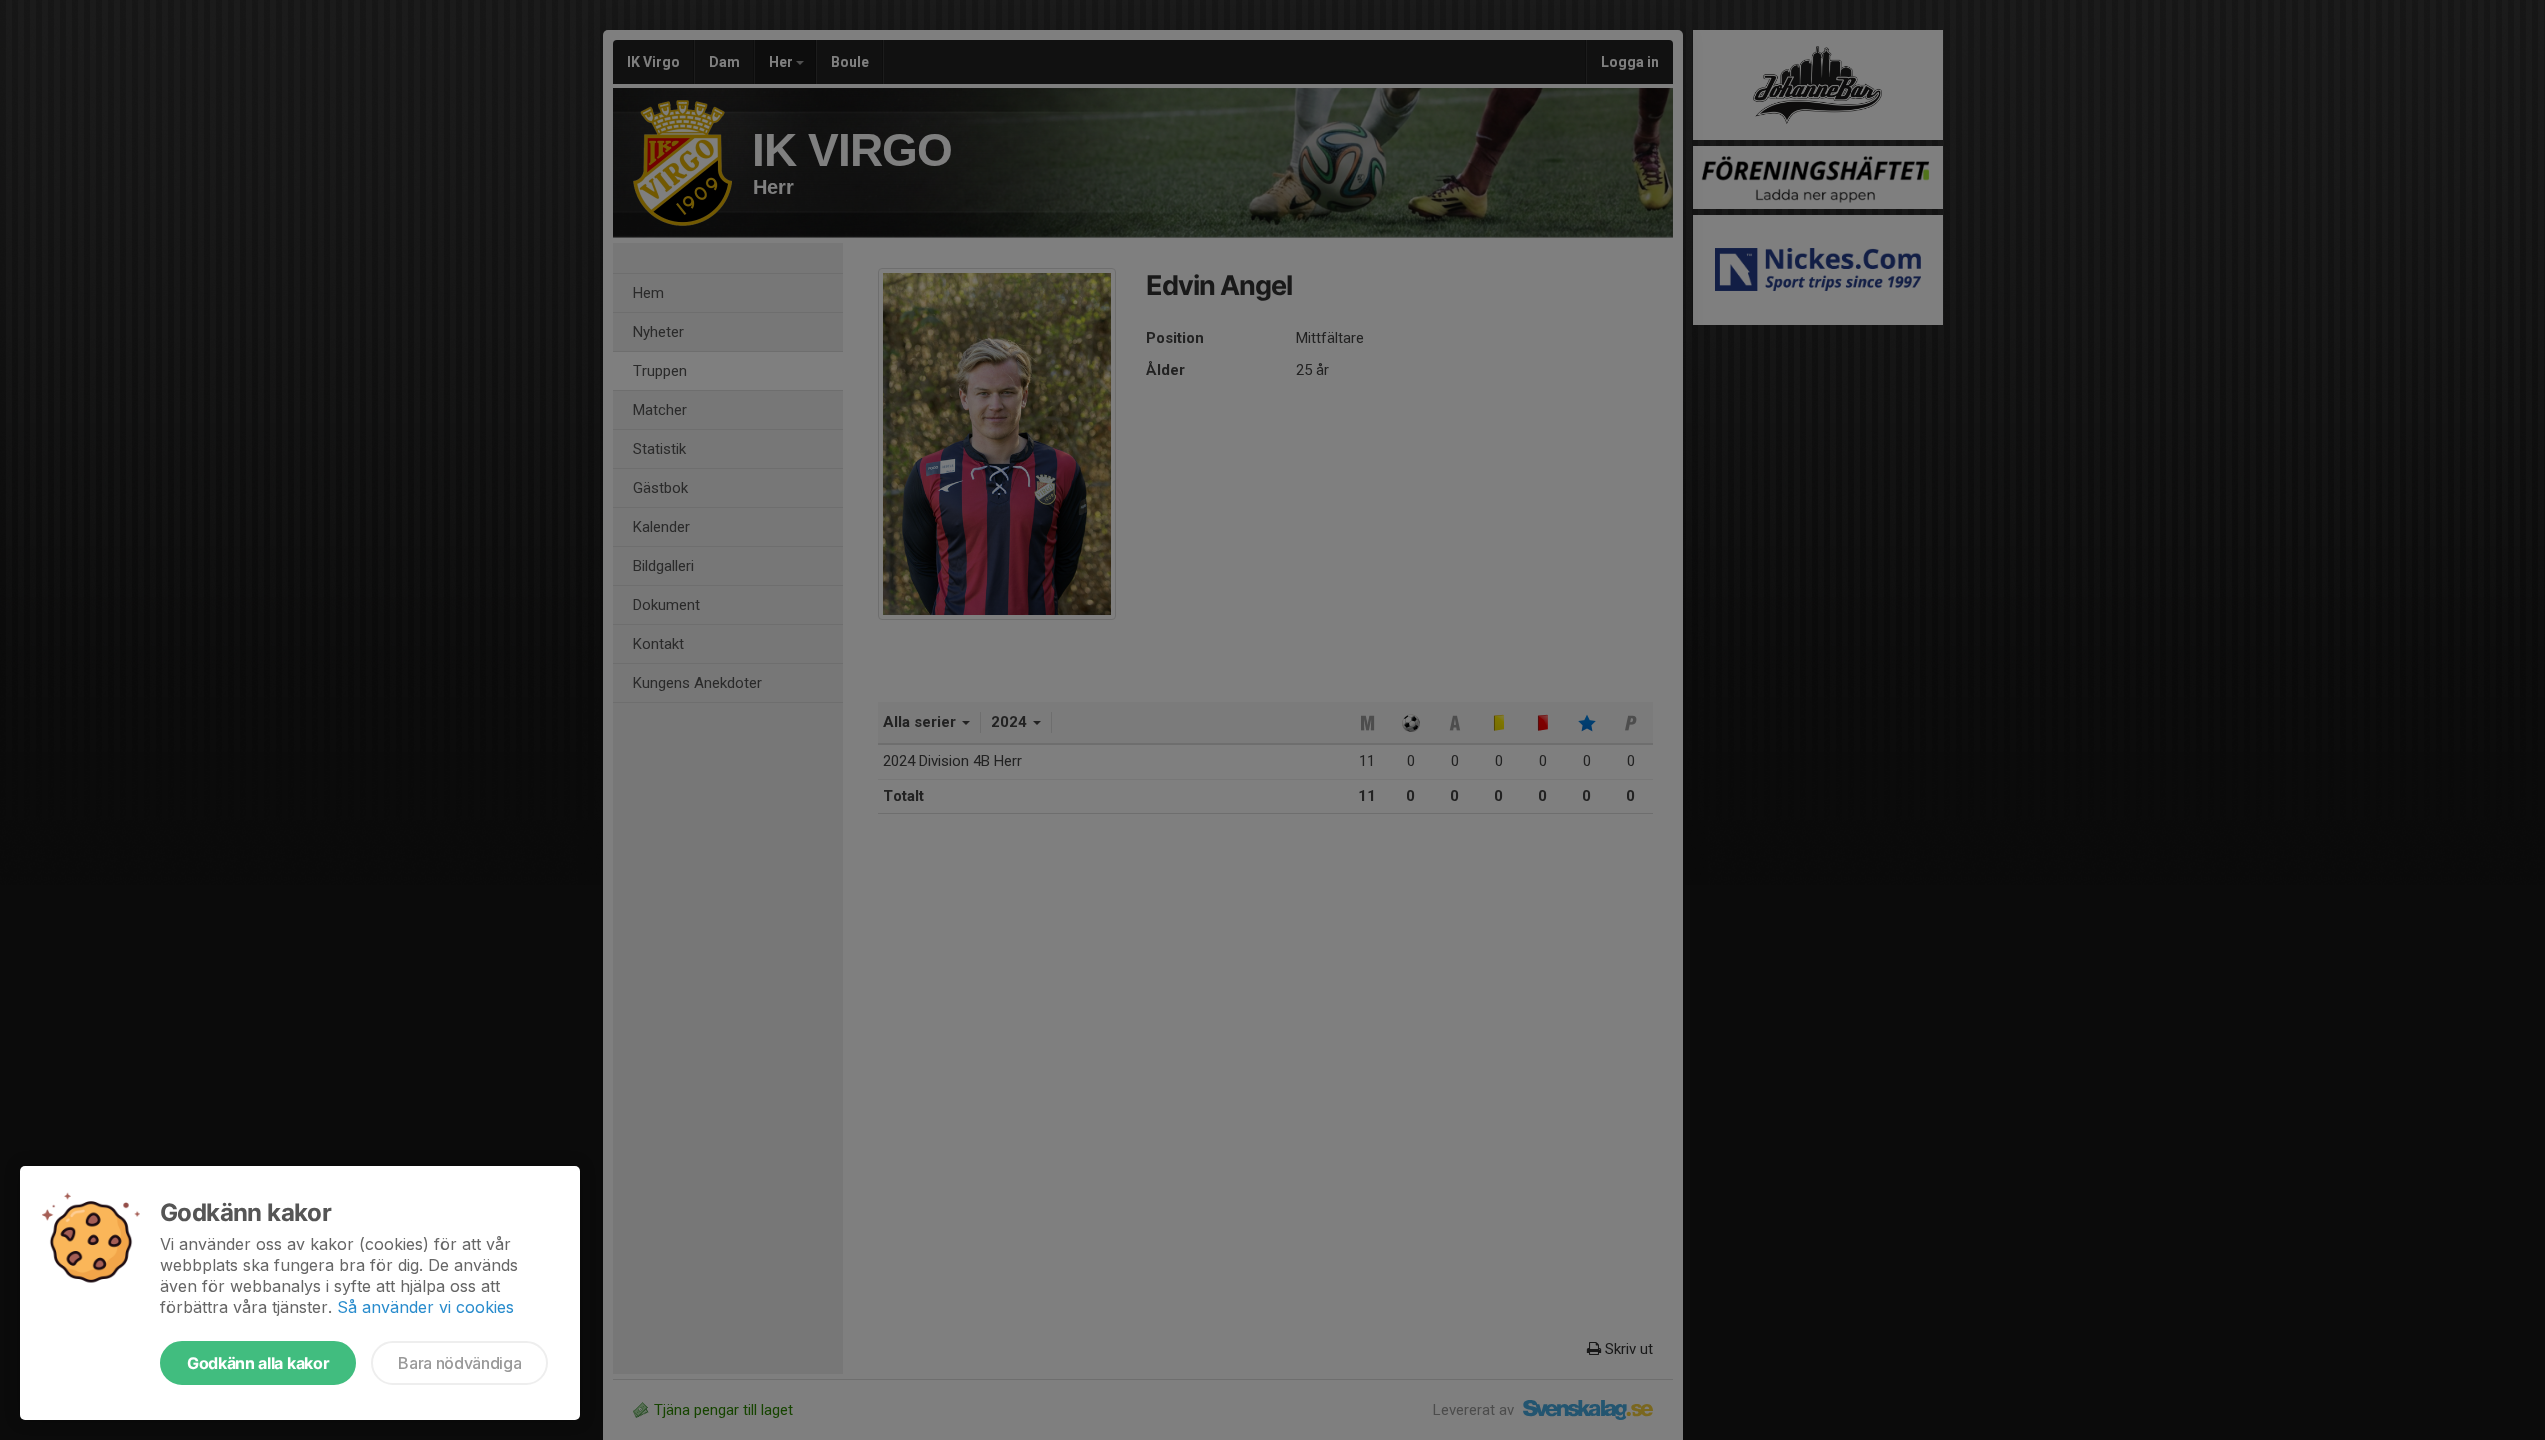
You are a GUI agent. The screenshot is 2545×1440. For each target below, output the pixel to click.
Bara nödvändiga (459, 1363)
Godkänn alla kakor (258, 1363)
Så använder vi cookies (425, 1307)
